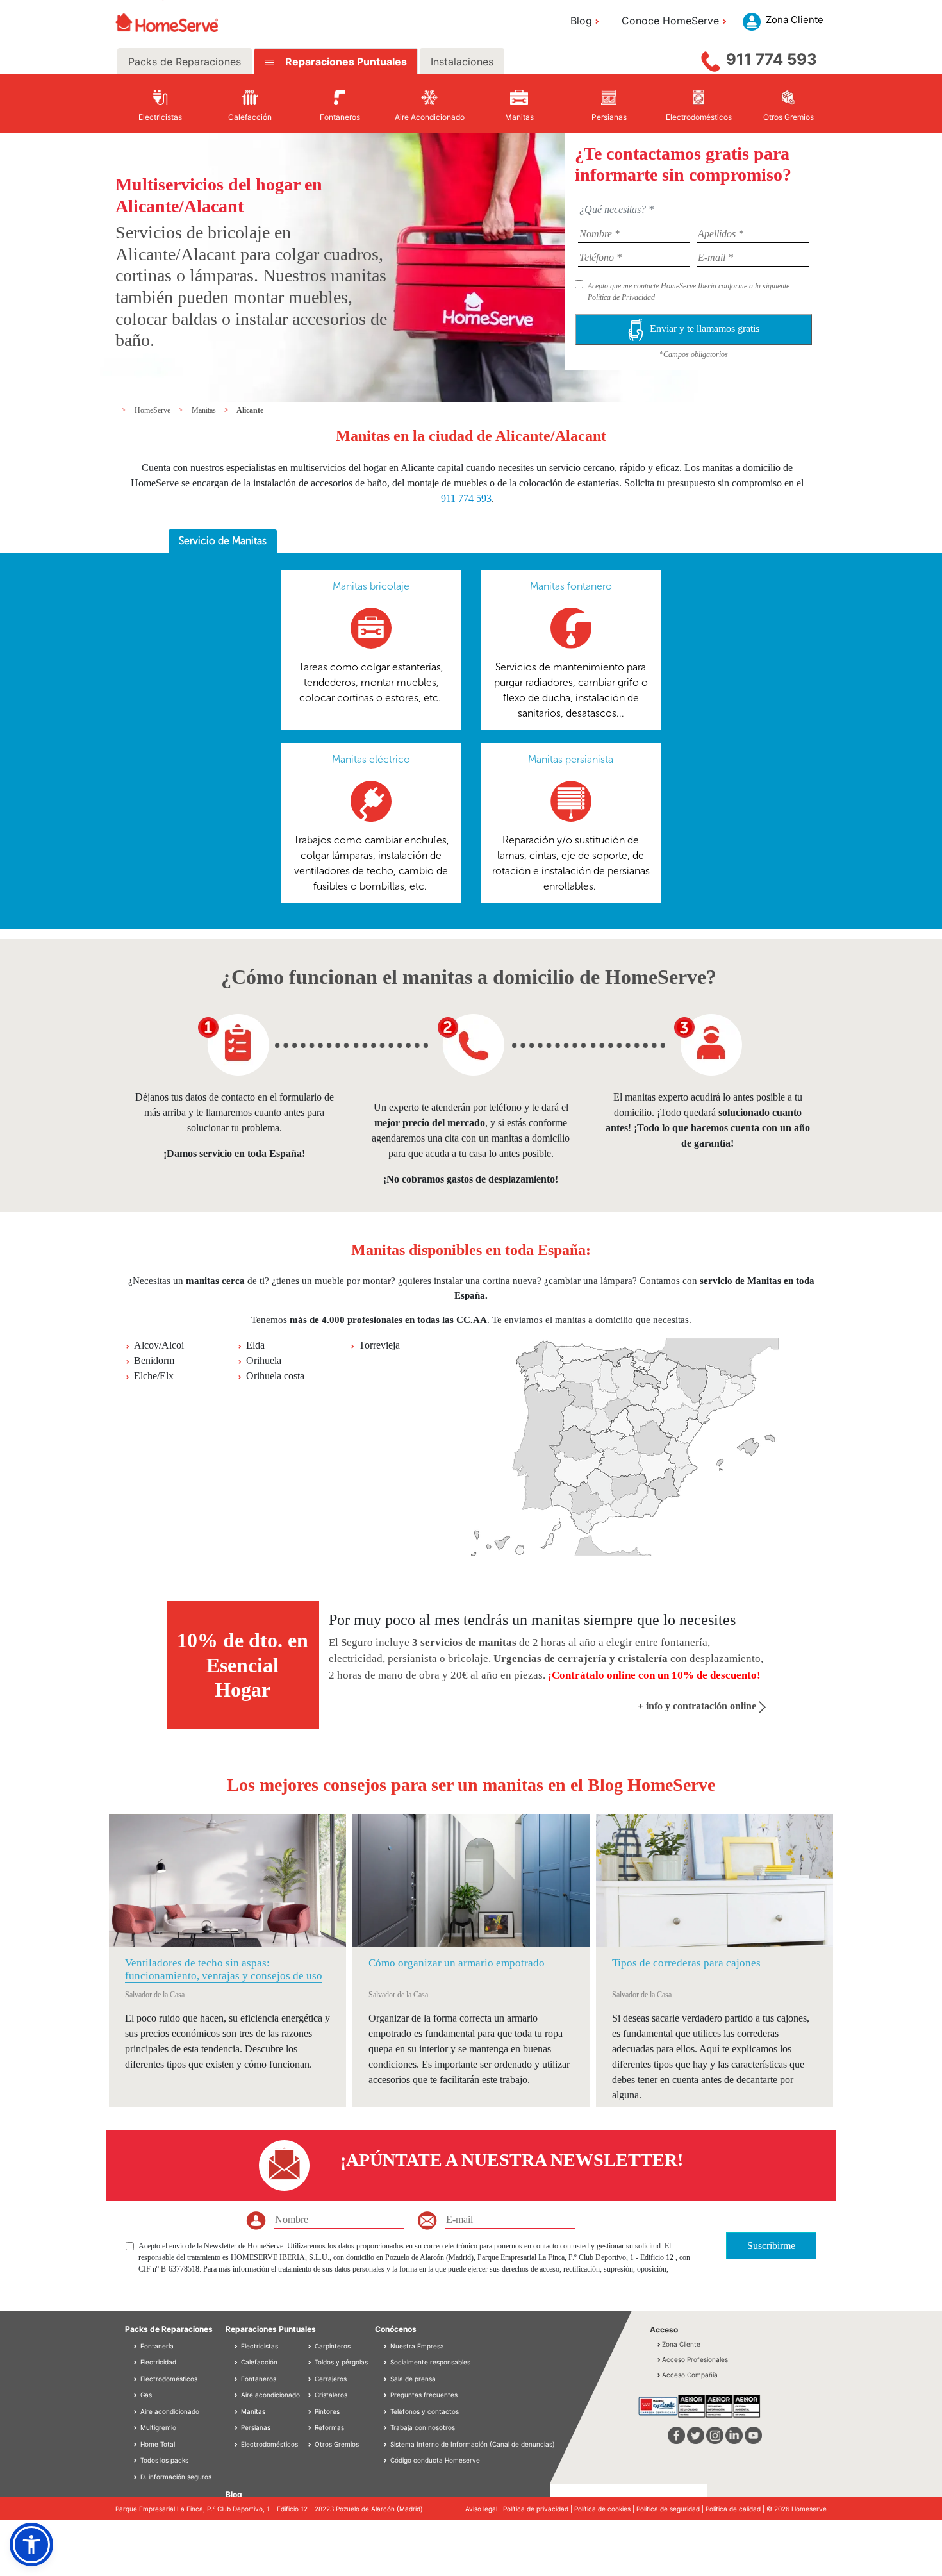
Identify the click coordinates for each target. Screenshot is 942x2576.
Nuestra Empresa (417, 2346)
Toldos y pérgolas (340, 2362)
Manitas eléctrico (371, 759)
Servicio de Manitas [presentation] (223, 541)
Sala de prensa (413, 2379)
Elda (255, 1345)
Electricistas (259, 2346)
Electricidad (157, 2362)
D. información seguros (175, 2477)
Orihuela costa (275, 1376)
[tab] (223, 542)
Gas (145, 2395)
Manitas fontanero (571, 586)
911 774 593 (772, 59)
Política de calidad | (736, 2509)
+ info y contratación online (698, 1706)
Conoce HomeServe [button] (670, 21)
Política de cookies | (605, 2509)
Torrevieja (379, 1345)
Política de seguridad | (671, 2509)
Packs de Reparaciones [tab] (185, 62)
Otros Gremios (336, 2444)
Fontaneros (258, 2379)
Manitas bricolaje (371, 586)
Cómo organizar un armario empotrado (457, 1963)
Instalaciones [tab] (462, 62)
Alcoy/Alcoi (159, 1345)
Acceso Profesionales (695, 2359)
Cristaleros (330, 2395)
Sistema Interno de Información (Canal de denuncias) (473, 2444)
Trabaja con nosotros (423, 2427)
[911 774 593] (711, 58)
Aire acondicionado (169, 2411)
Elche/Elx (154, 1376)
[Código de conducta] (386, 2460)
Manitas (205, 410)
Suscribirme (771, 2246)
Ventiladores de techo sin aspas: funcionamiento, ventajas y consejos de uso (224, 1969)
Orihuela (264, 1360)
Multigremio (157, 2427)
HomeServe (153, 410)
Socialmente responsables (430, 2362)
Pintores (326, 2411)
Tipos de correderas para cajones (686, 1963)
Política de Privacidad (621, 297)
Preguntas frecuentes (424, 2395)
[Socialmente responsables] (386, 2362)
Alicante (250, 410)
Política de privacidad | (539, 2509)
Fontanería (156, 2346)
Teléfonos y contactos (425, 2411)
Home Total (157, 2444)
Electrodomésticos (168, 2379)
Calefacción (258, 2362)
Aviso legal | (484, 2509)
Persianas (255, 2427)
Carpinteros (332, 2346)
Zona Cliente (681, 2344)
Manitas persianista (571, 759)
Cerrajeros (330, 2379)
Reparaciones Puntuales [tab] (345, 62)
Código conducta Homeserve (435, 2460)
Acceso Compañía (690, 2375)
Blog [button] (581, 21)
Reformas (328, 2427)
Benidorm (154, 1360)
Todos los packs (163, 2460)
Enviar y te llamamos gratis (705, 328)
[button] (31, 2545)
